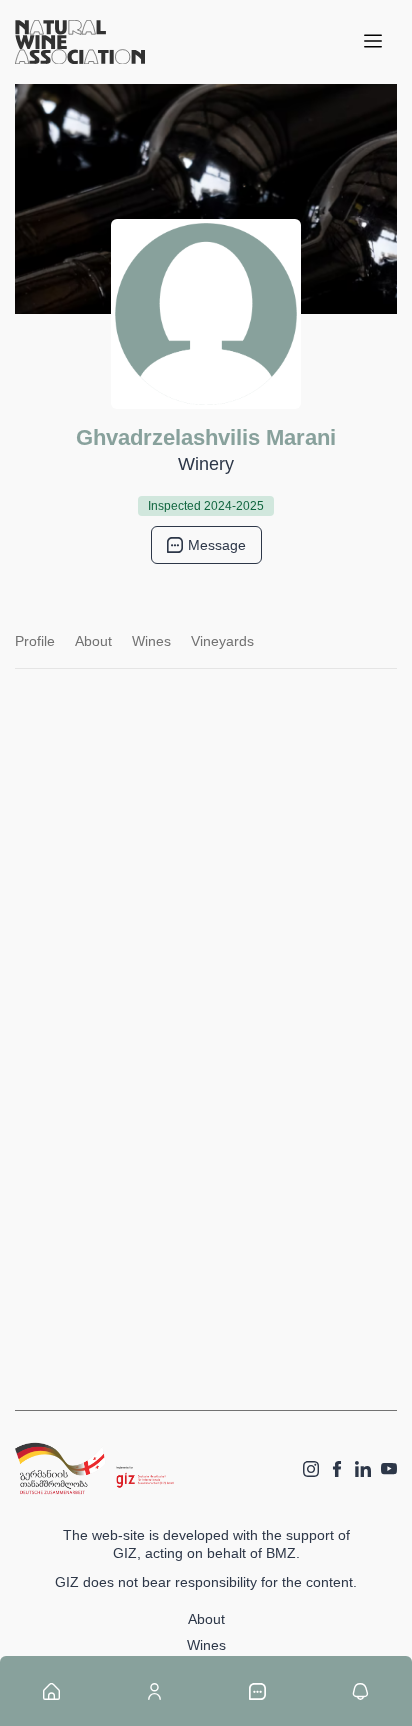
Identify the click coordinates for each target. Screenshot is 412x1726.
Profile (35, 641)
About (93, 641)
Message (217, 545)
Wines (151, 641)
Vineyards (222, 641)
